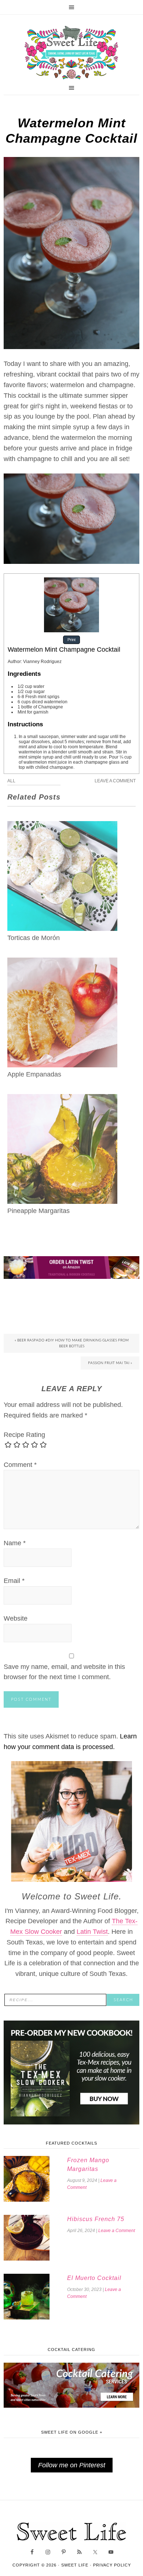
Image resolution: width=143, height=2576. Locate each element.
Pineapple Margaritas (38, 1211)
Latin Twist (92, 1932)
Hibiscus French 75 (96, 2219)
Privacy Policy (112, 2565)
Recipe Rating (24, 1435)
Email (14, 1581)
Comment (20, 1465)
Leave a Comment (115, 781)
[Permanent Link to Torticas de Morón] (62, 826)
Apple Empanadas (34, 1074)
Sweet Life (71, 53)
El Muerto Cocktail (94, 2278)
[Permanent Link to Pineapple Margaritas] (62, 1099)
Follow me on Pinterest (72, 2465)
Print (71, 640)
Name (15, 1543)
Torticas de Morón (34, 938)
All (11, 781)
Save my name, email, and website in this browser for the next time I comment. (64, 1672)
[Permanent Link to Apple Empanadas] (62, 963)
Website (16, 1618)
